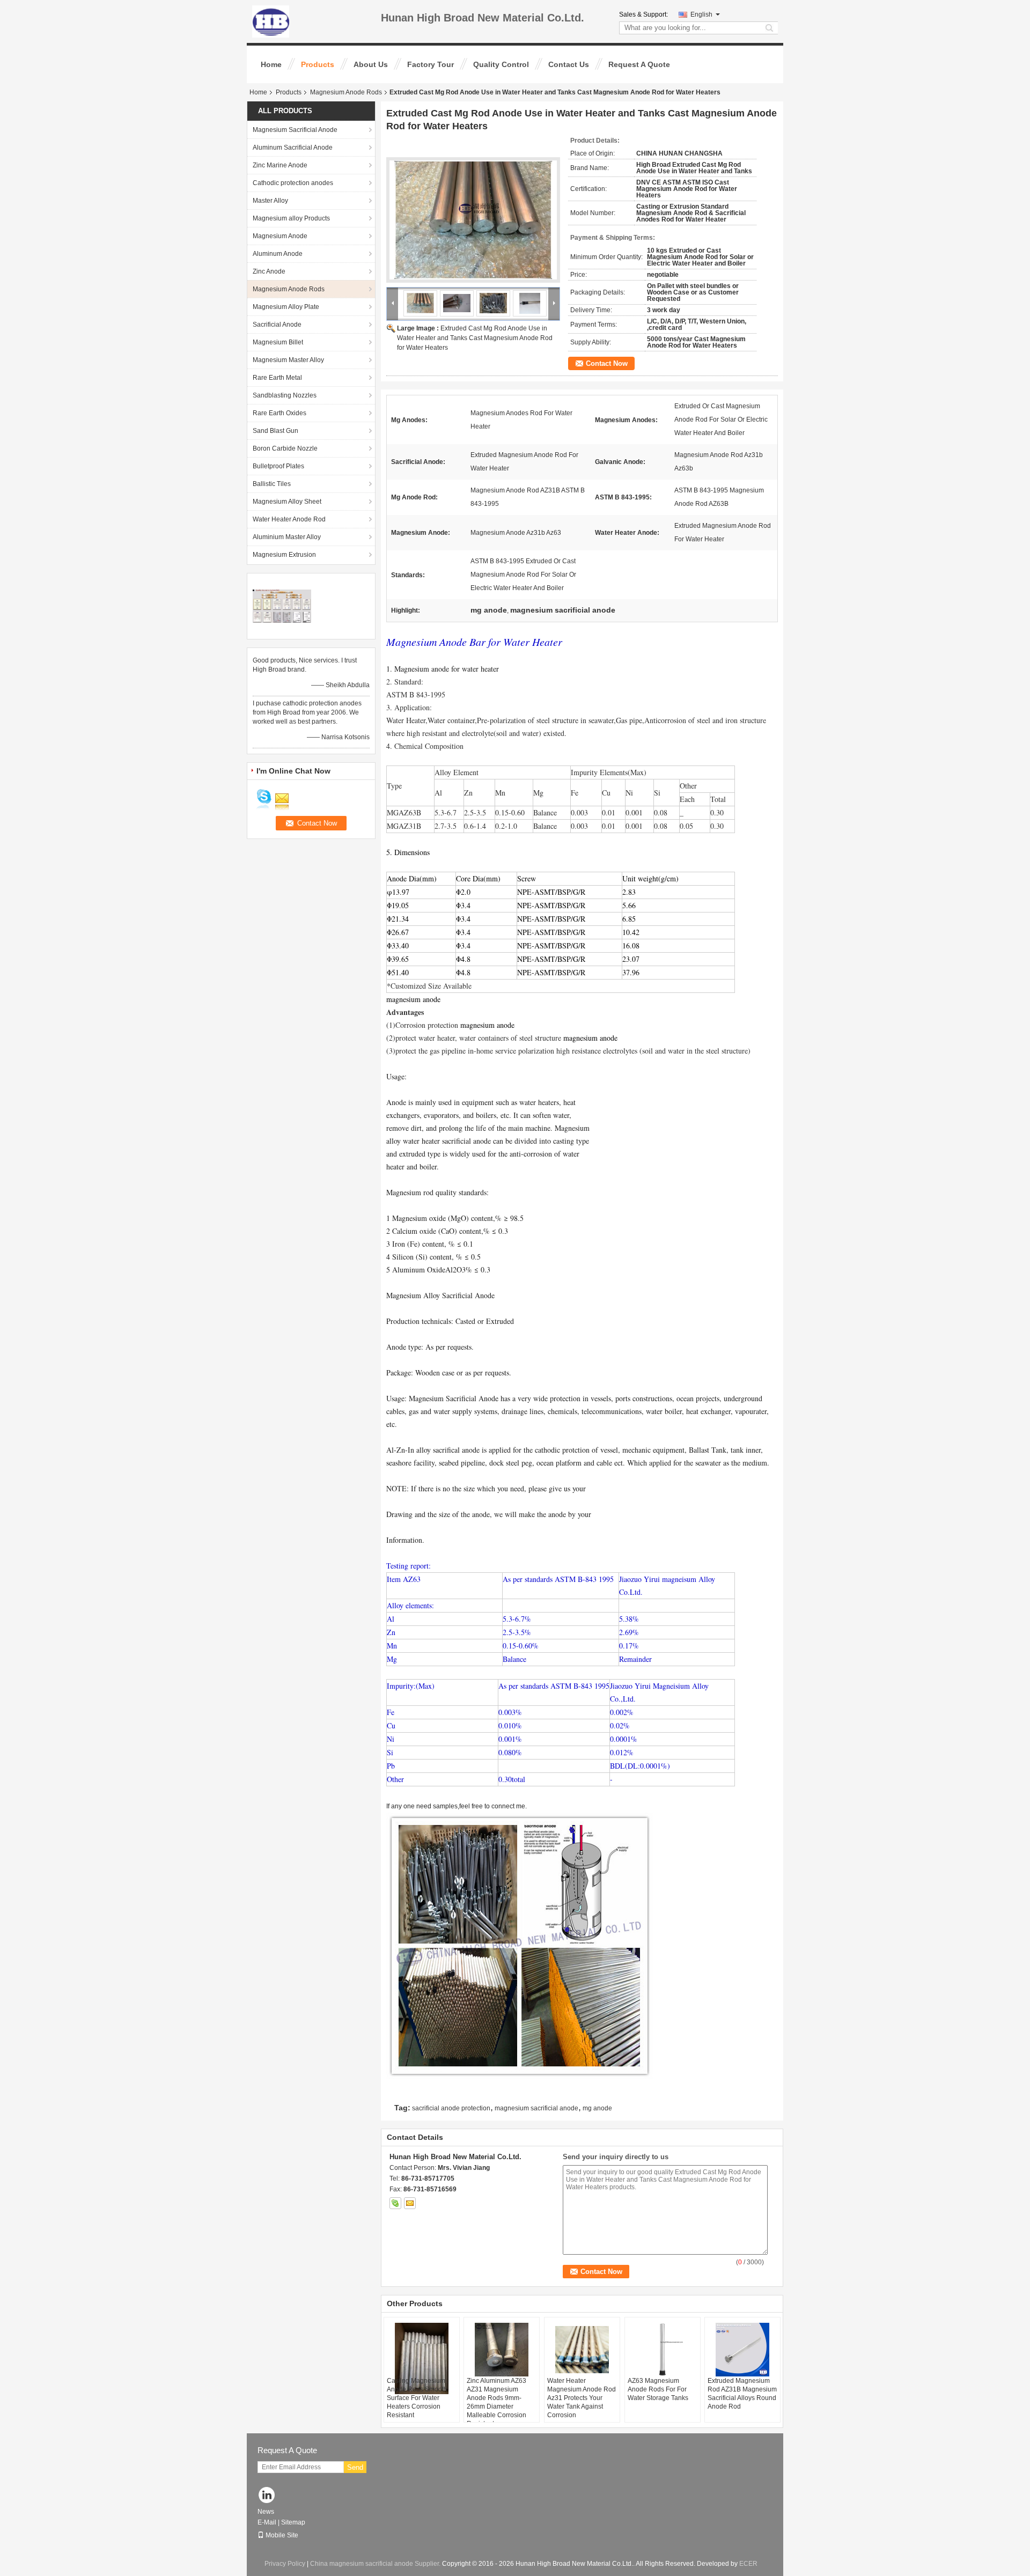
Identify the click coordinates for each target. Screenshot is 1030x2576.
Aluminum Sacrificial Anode (293, 148)
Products (318, 64)
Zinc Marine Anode (280, 165)
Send (355, 2467)
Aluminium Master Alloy (287, 537)
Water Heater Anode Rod (289, 519)
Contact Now (607, 363)
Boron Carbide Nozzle (285, 448)
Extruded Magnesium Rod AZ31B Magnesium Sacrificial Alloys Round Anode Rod (742, 2394)
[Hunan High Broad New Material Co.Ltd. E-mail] (410, 2203)
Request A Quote (639, 64)
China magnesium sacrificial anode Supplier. (376, 2564)
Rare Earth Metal (277, 378)
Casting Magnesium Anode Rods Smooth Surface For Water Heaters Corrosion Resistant (417, 2398)
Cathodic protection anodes (293, 183)
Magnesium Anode (280, 236)
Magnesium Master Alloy (288, 360)
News (266, 2512)
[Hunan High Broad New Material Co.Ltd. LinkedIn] (267, 2496)
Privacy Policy (285, 2564)
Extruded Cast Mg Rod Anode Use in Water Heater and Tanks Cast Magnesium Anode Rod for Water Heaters (475, 338)
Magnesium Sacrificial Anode (295, 130)
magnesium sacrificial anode (536, 2108)
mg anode (597, 2108)
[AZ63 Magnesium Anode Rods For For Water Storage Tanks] (663, 2350)
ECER (748, 2564)
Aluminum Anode (278, 254)
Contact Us (569, 64)
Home (271, 64)
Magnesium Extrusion (284, 555)
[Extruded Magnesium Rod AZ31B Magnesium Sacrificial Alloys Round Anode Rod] (742, 2350)
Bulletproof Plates (278, 466)
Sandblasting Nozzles (285, 395)
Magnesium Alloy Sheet (287, 502)
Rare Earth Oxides (279, 413)
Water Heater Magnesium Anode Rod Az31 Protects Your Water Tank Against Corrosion (582, 2398)
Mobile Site (282, 2535)
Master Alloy (270, 201)
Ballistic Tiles (272, 484)
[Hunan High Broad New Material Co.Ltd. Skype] (395, 2203)
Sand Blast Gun (275, 431)
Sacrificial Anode (277, 325)
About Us (371, 64)
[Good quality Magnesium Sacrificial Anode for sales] (282, 606)
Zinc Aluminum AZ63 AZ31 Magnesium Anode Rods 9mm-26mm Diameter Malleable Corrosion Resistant (496, 2402)
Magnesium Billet (278, 342)
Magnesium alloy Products (291, 218)
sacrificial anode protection (451, 2108)
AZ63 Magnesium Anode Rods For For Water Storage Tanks (658, 2389)
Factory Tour (431, 64)
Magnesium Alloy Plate (286, 307)
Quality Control (501, 64)
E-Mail (267, 2522)
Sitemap (293, 2522)
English (701, 14)
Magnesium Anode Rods (346, 92)
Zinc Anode (269, 271)
